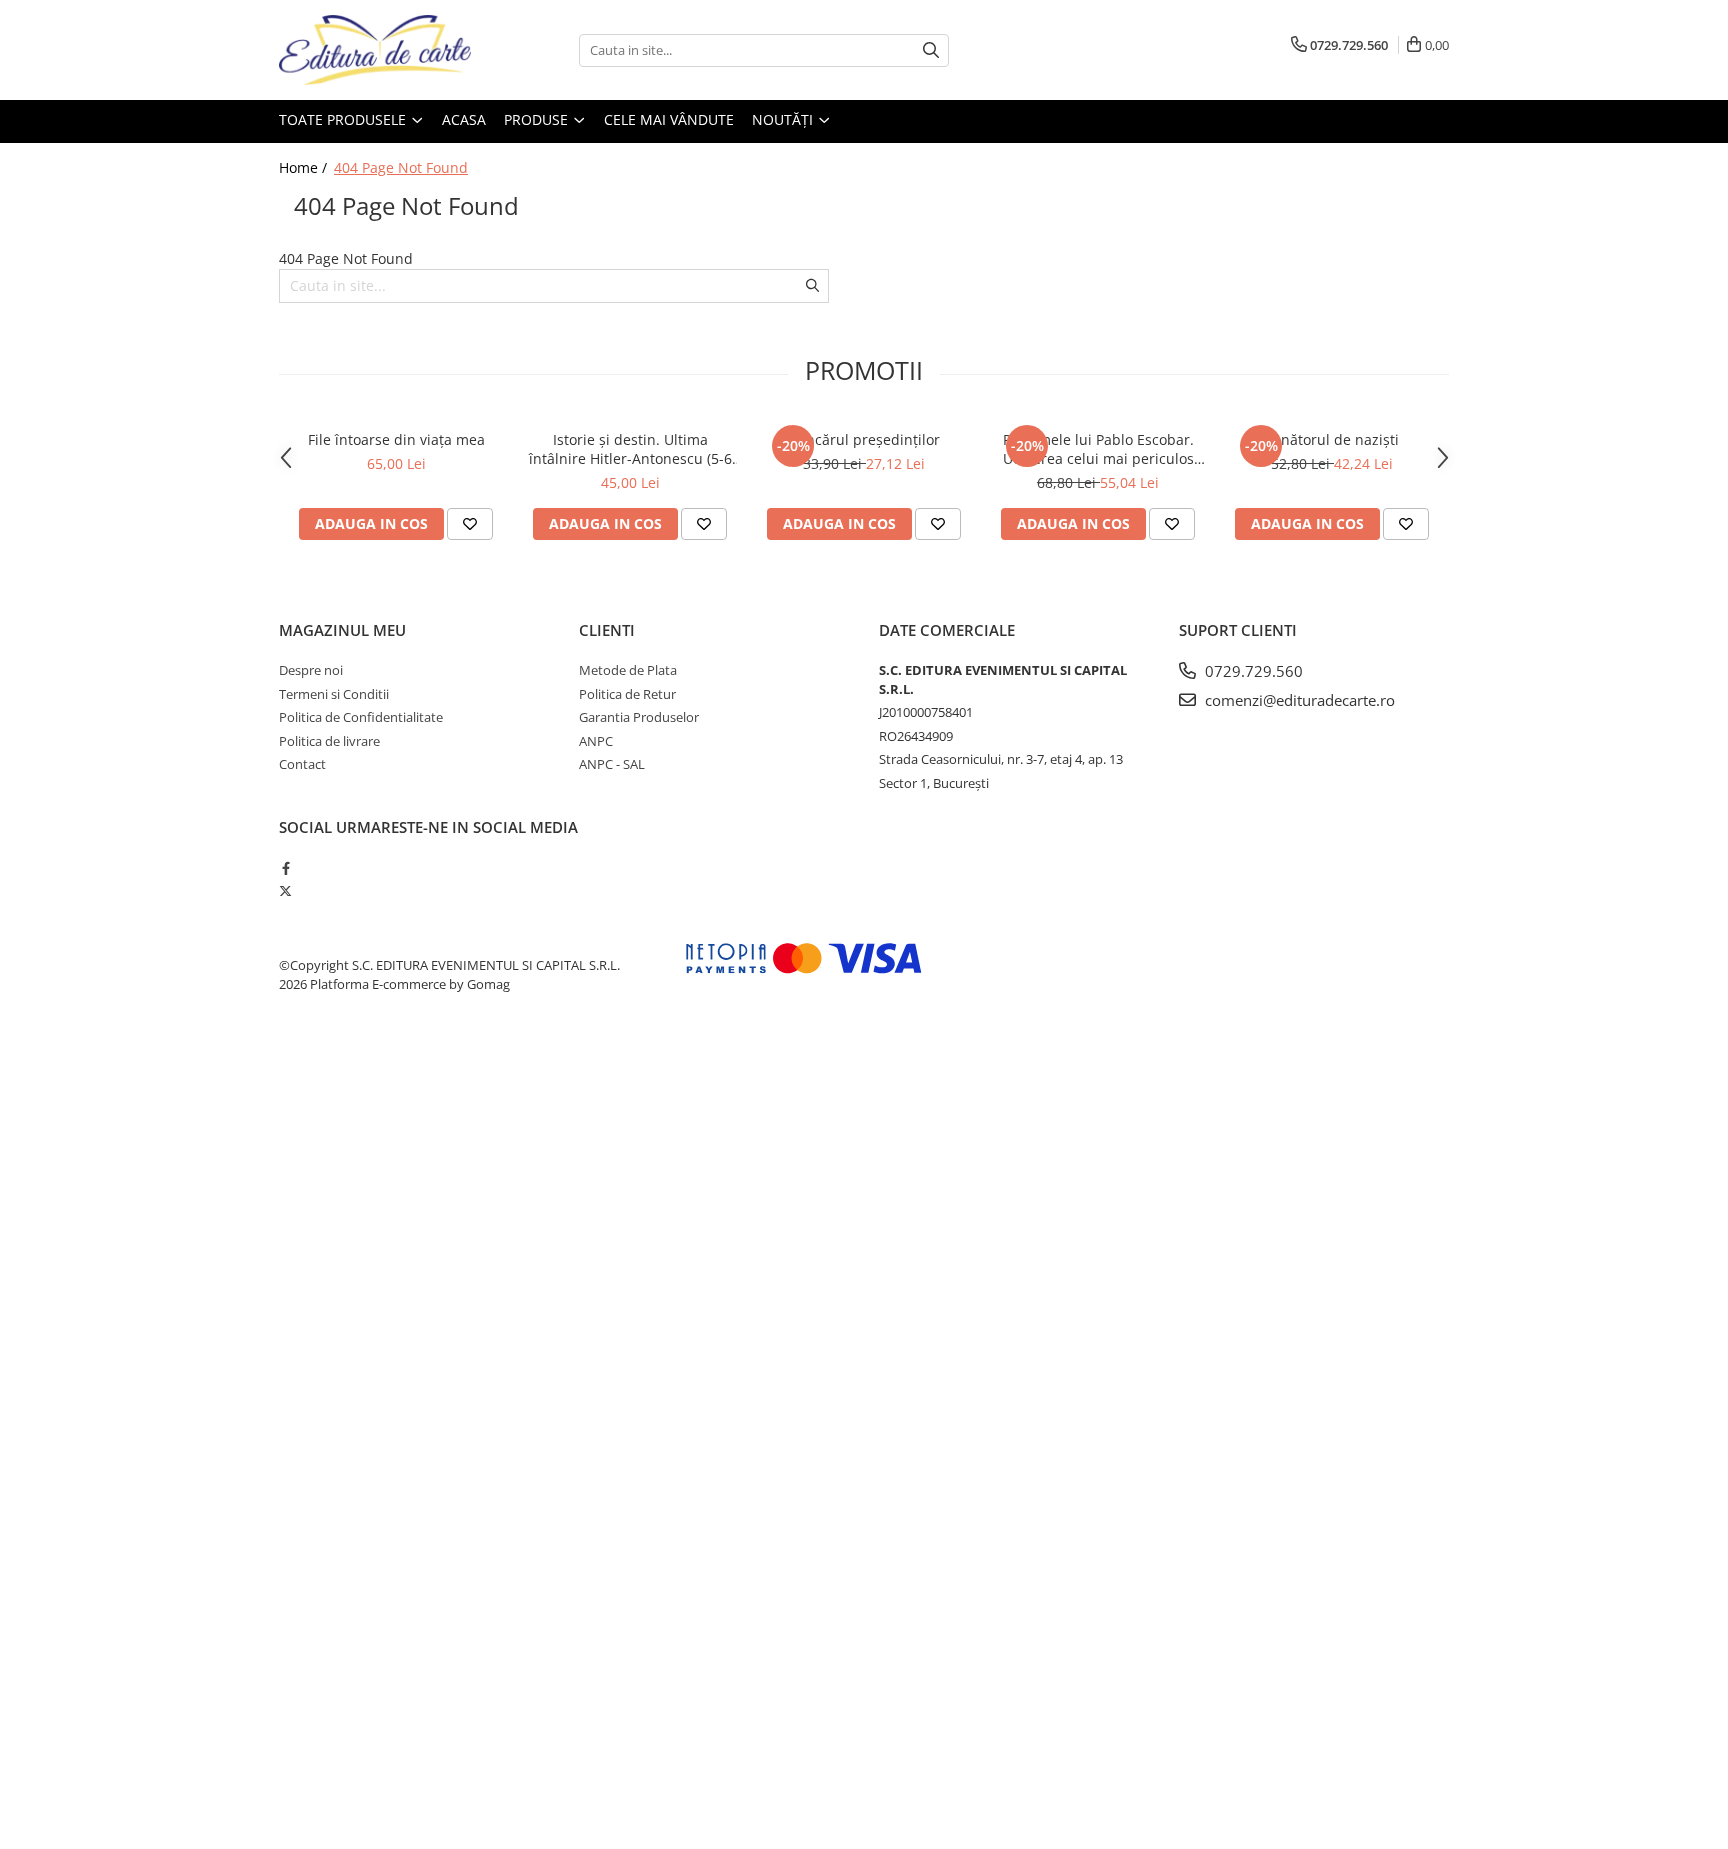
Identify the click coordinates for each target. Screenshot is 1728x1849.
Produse (538, 119)
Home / (305, 167)
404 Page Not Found (401, 167)
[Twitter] (285, 891)
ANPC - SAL (612, 764)
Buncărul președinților (864, 439)
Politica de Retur (627, 694)
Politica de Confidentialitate (361, 717)
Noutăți (784, 119)
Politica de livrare (329, 741)
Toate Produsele (344, 119)
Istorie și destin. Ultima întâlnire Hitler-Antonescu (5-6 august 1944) (630, 449)
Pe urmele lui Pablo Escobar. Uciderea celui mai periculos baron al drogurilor (1098, 449)
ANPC (596, 741)
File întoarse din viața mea (396, 439)
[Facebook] (285, 868)
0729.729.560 (1252, 671)
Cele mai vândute (669, 119)
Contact (302, 764)
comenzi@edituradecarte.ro (1298, 700)
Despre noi (311, 670)
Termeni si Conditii (334, 694)
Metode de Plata (628, 670)
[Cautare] (931, 50)
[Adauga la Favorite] (470, 524)
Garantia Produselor (639, 717)
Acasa (464, 119)
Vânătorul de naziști (1332, 439)
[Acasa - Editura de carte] (379, 50)
